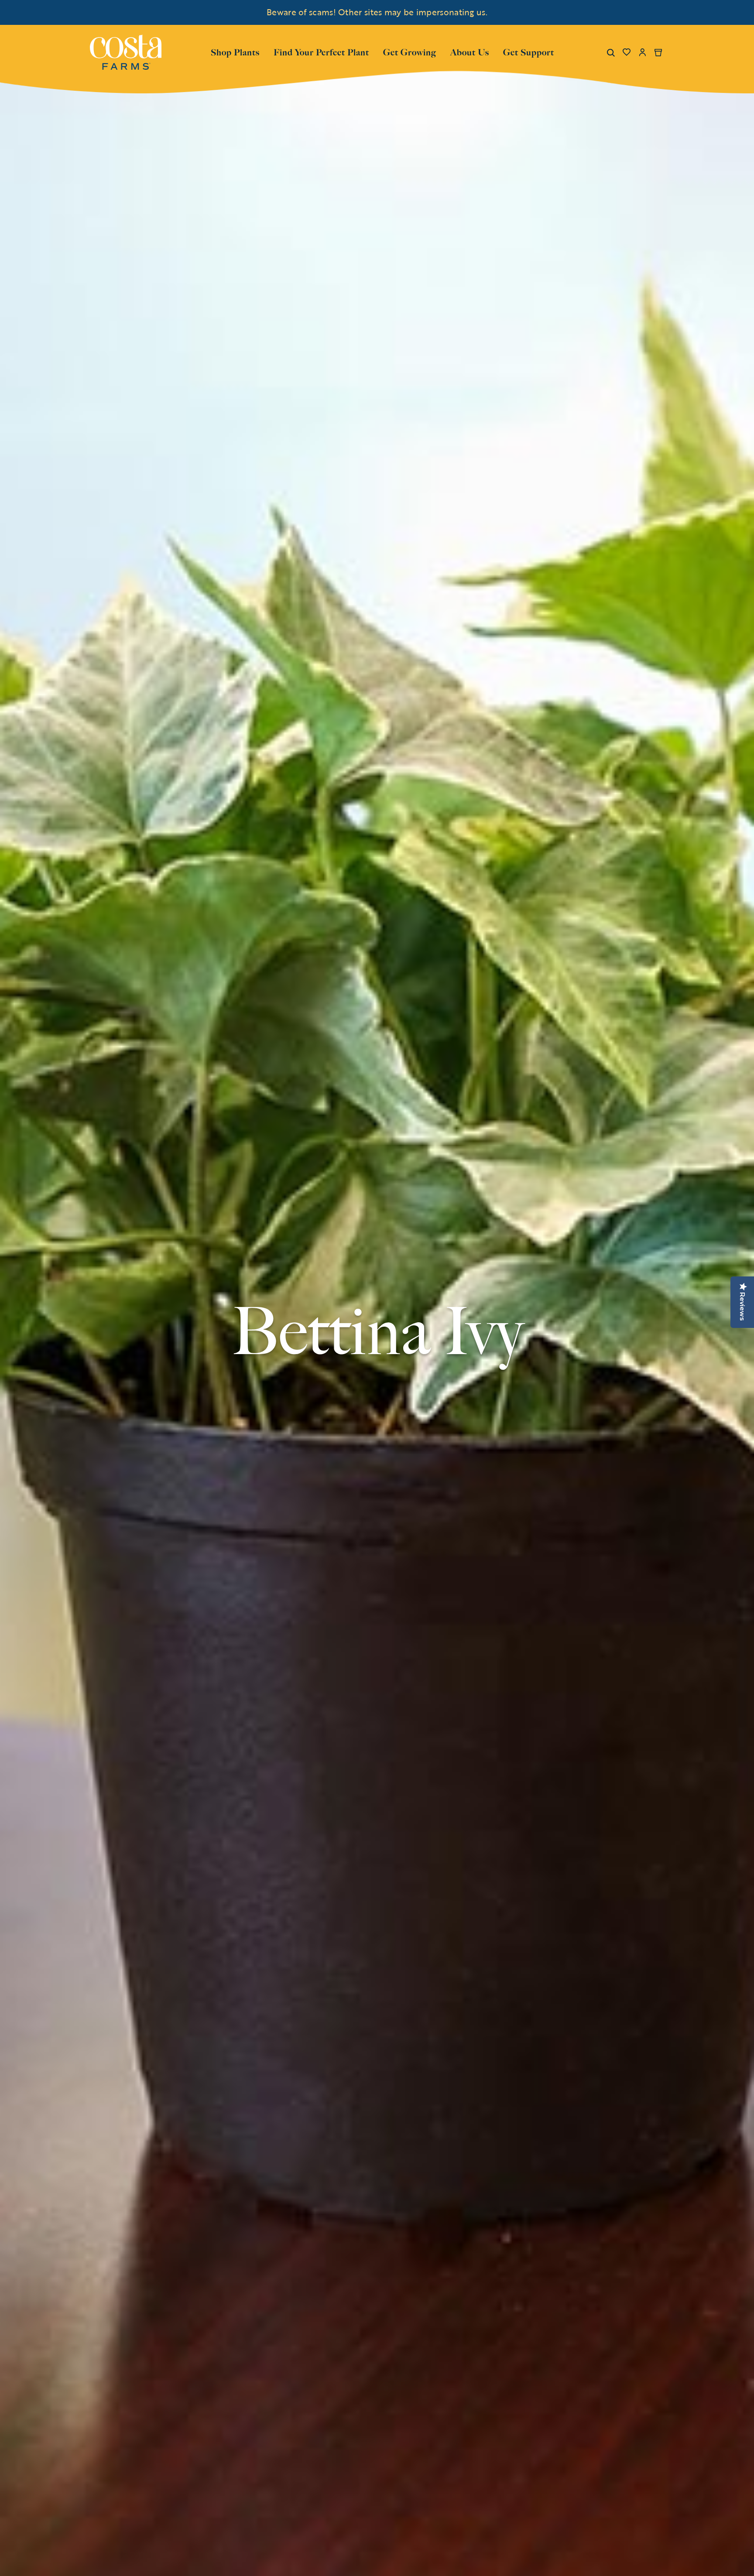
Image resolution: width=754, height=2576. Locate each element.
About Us (470, 51)
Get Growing (410, 52)
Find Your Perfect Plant (321, 52)
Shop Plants (235, 51)
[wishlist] (627, 52)
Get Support (529, 51)
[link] (126, 52)
